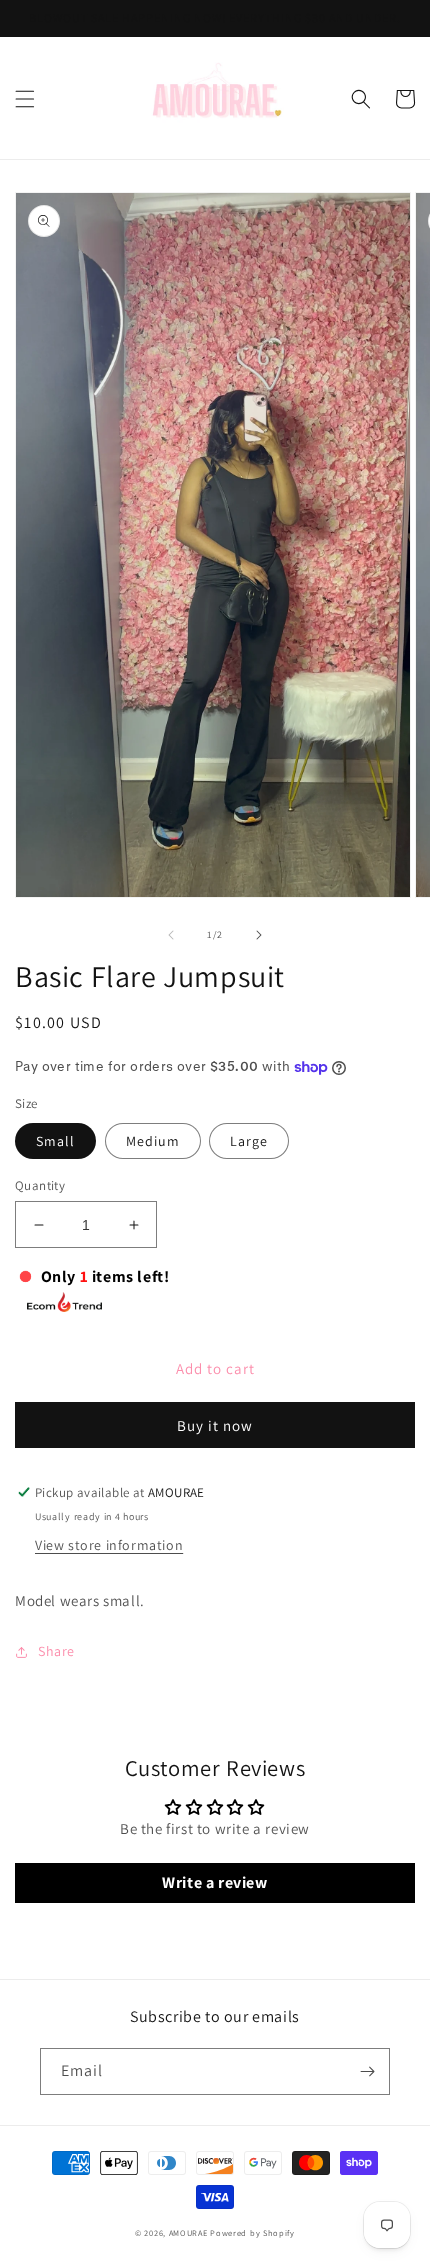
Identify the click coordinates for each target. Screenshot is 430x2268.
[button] (25, 99)
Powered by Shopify (252, 2232)
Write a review (214, 1882)
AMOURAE (188, 2232)
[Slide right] (259, 935)
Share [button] (56, 1651)
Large (249, 1141)
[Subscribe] (367, 2071)
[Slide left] (171, 935)
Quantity (40, 1185)
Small (55, 1141)
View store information (109, 1545)
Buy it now (215, 1425)
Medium (153, 1141)
